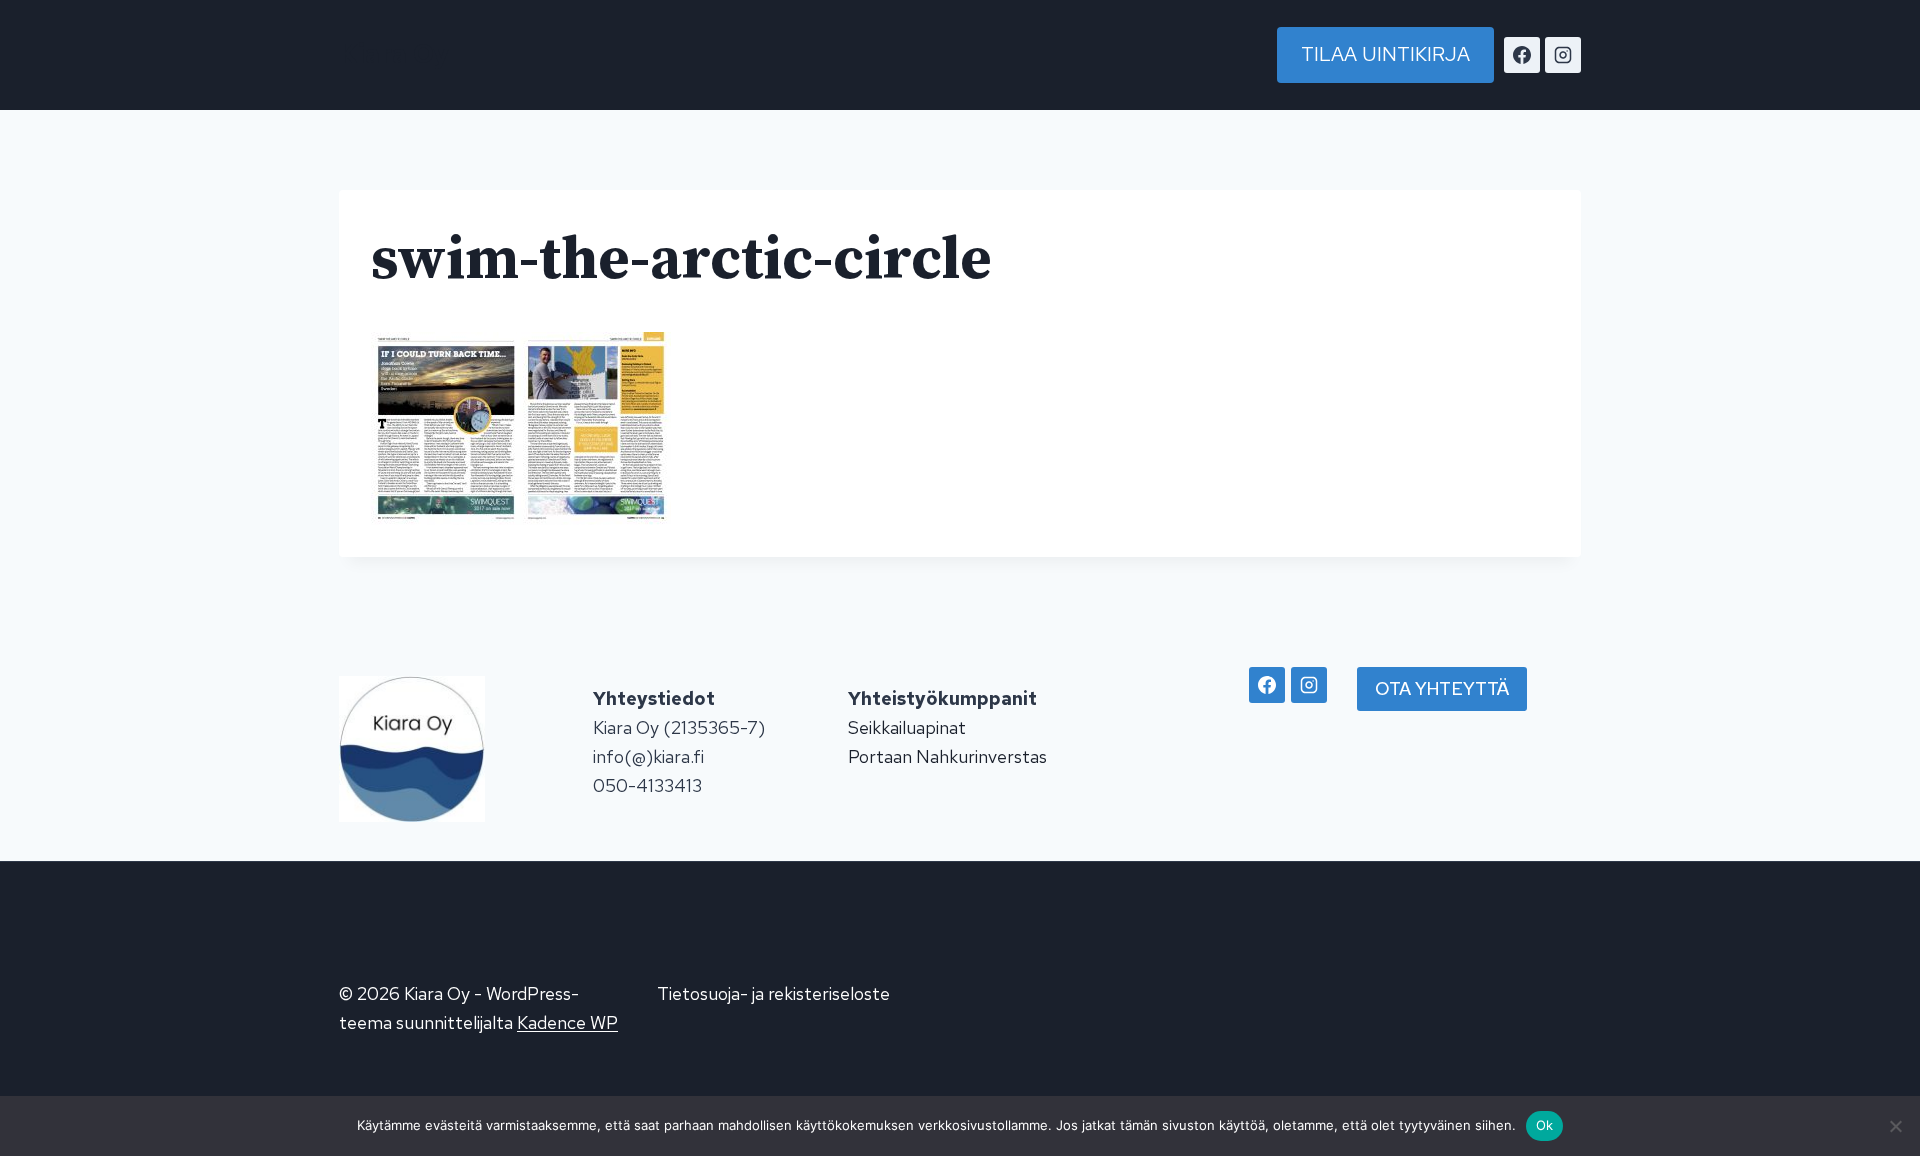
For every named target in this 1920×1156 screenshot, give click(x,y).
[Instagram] (1563, 55)
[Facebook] (1522, 55)
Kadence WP (567, 1022)
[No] (1895, 1126)
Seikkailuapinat (907, 727)
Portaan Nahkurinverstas (947, 756)
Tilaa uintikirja (1385, 54)
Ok (1545, 1125)
